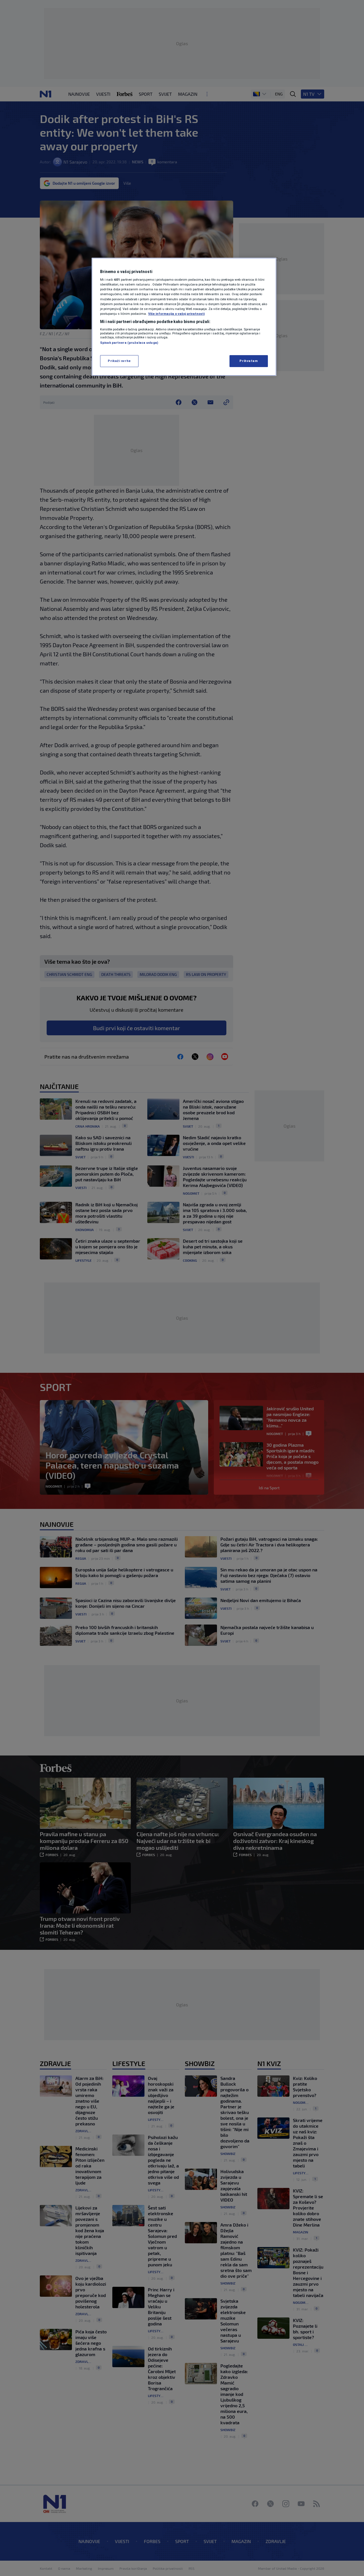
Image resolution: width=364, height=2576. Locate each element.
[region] (184, 317)
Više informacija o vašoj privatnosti (176, 314)
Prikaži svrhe (119, 361)
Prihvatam (249, 361)
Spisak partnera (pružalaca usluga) (129, 343)
